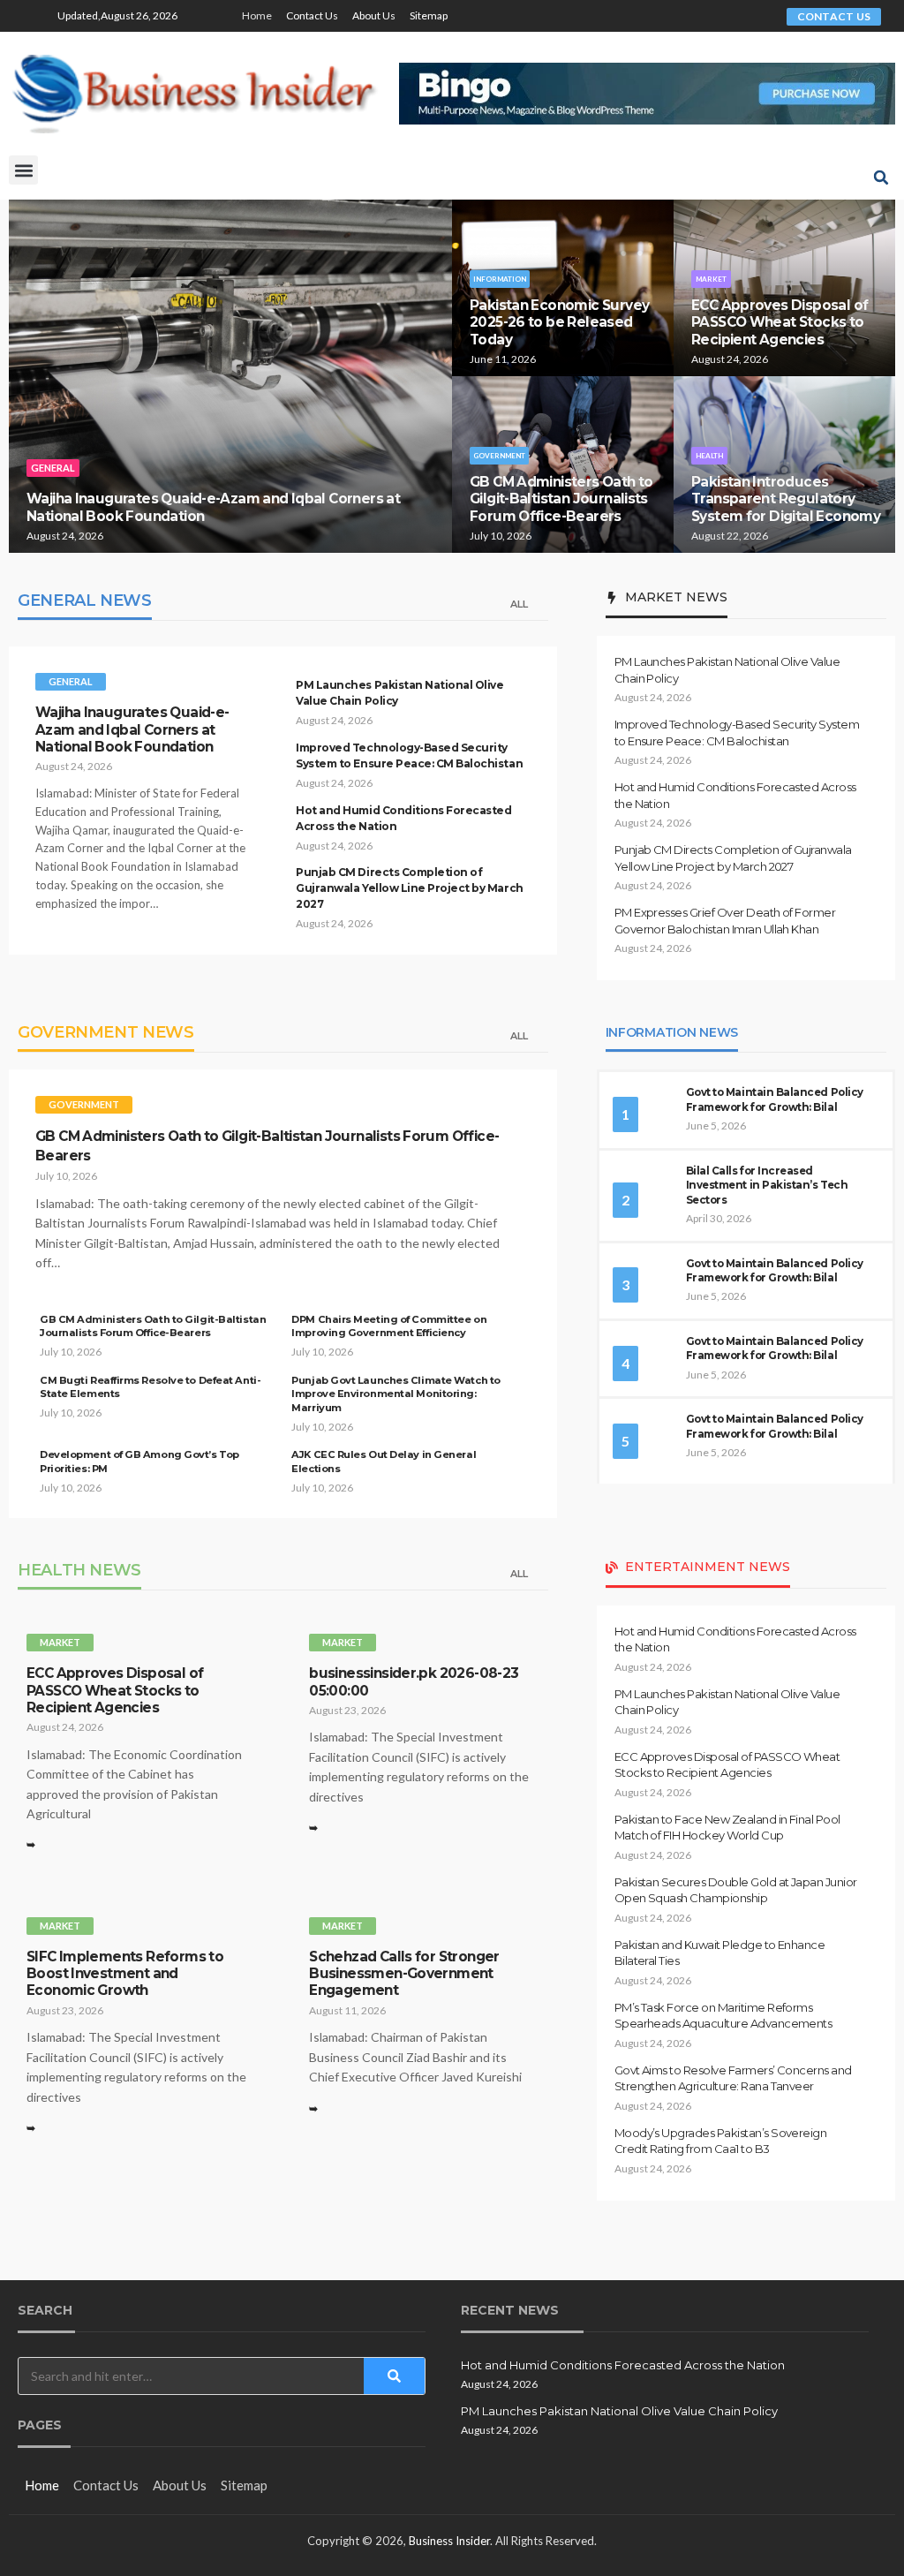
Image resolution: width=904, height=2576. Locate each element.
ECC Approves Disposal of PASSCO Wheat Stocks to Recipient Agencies (780, 322)
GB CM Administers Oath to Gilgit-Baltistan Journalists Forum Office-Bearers (561, 499)
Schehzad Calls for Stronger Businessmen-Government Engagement (404, 1974)
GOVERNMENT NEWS (106, 1032)
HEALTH (709, 456)
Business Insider (449, 2541)
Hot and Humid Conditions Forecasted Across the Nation (623, 2365)
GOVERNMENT (499, 456)
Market (60, 1642)
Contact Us (312, 15)
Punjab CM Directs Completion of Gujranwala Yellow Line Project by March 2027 (409, 888)
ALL (519, 604)
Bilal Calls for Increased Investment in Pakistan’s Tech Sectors (767, 1186)
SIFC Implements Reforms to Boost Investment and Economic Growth (125, 1974)
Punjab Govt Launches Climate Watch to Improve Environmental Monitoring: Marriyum (395, 1394)
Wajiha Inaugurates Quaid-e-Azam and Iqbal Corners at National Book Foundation (132, 729)
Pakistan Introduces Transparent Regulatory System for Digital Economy (786, 499)
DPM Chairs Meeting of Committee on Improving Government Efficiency (389, 1326)
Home (257, 15)
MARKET (711, 279)
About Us (374, 15)
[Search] (394, 2376)
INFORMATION (500, 279)
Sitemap (429, 15)
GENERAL (53, 468)
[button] (23, 170)
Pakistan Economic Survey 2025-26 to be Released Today (559, 322)
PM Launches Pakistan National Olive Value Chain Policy (619, 2411)
